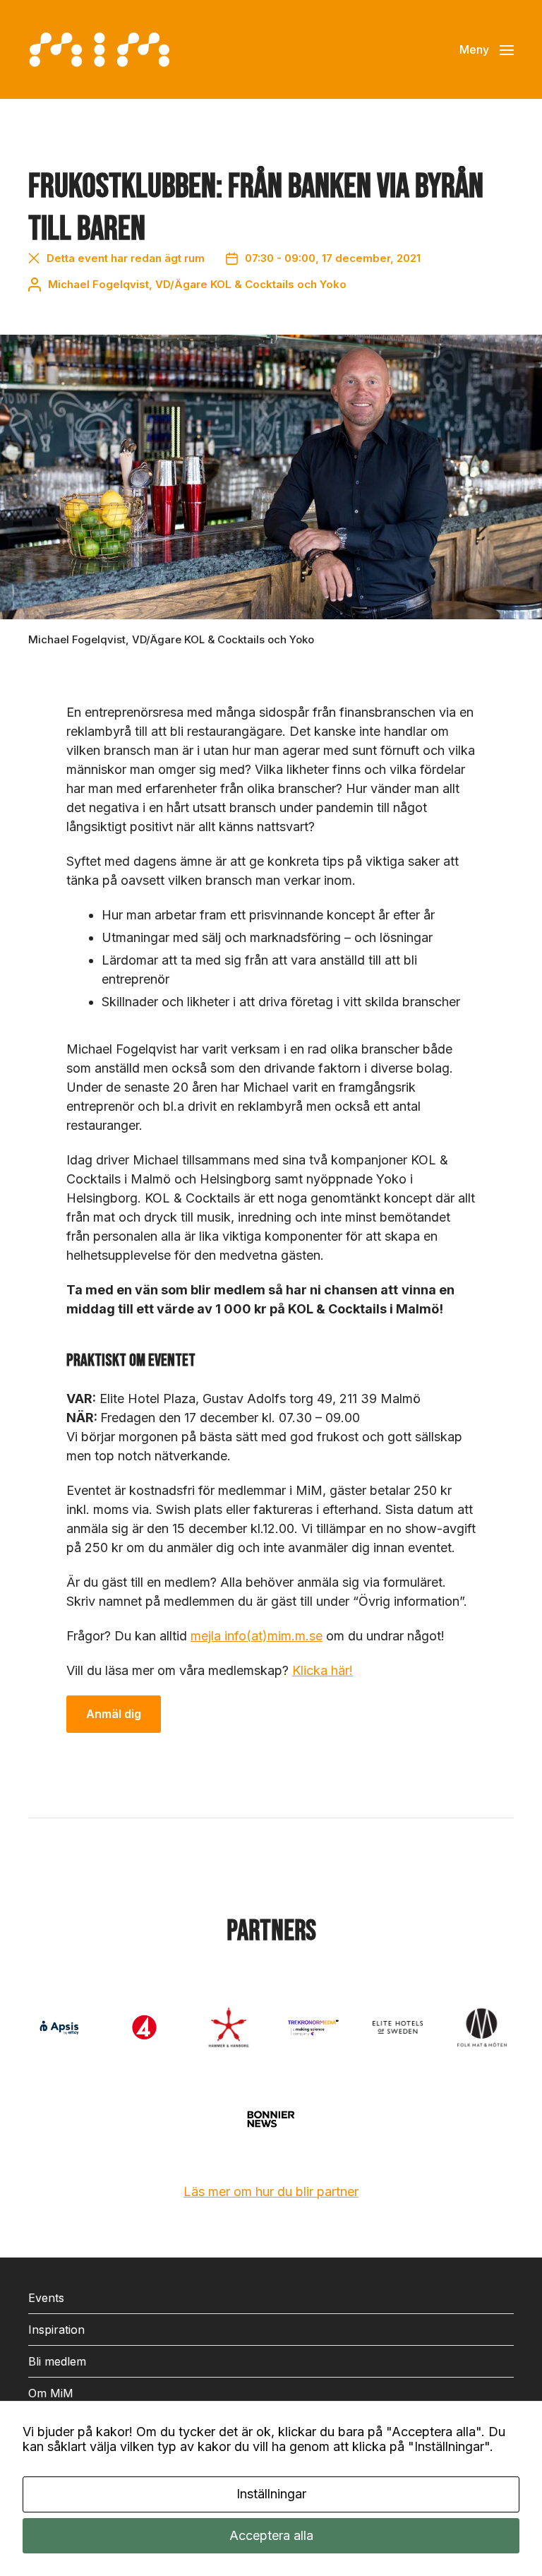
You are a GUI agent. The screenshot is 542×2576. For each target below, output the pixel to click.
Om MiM (51, 2393)
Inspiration (56, 2330)
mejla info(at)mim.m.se (257, 1636)
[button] (487, 49)
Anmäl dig (114, 1714)
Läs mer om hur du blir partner (271, 2192)
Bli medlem (57, 2361)
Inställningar (271, 2494)
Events (46, 2298)
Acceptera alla (271, 2535)
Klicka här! (323, 1670)
